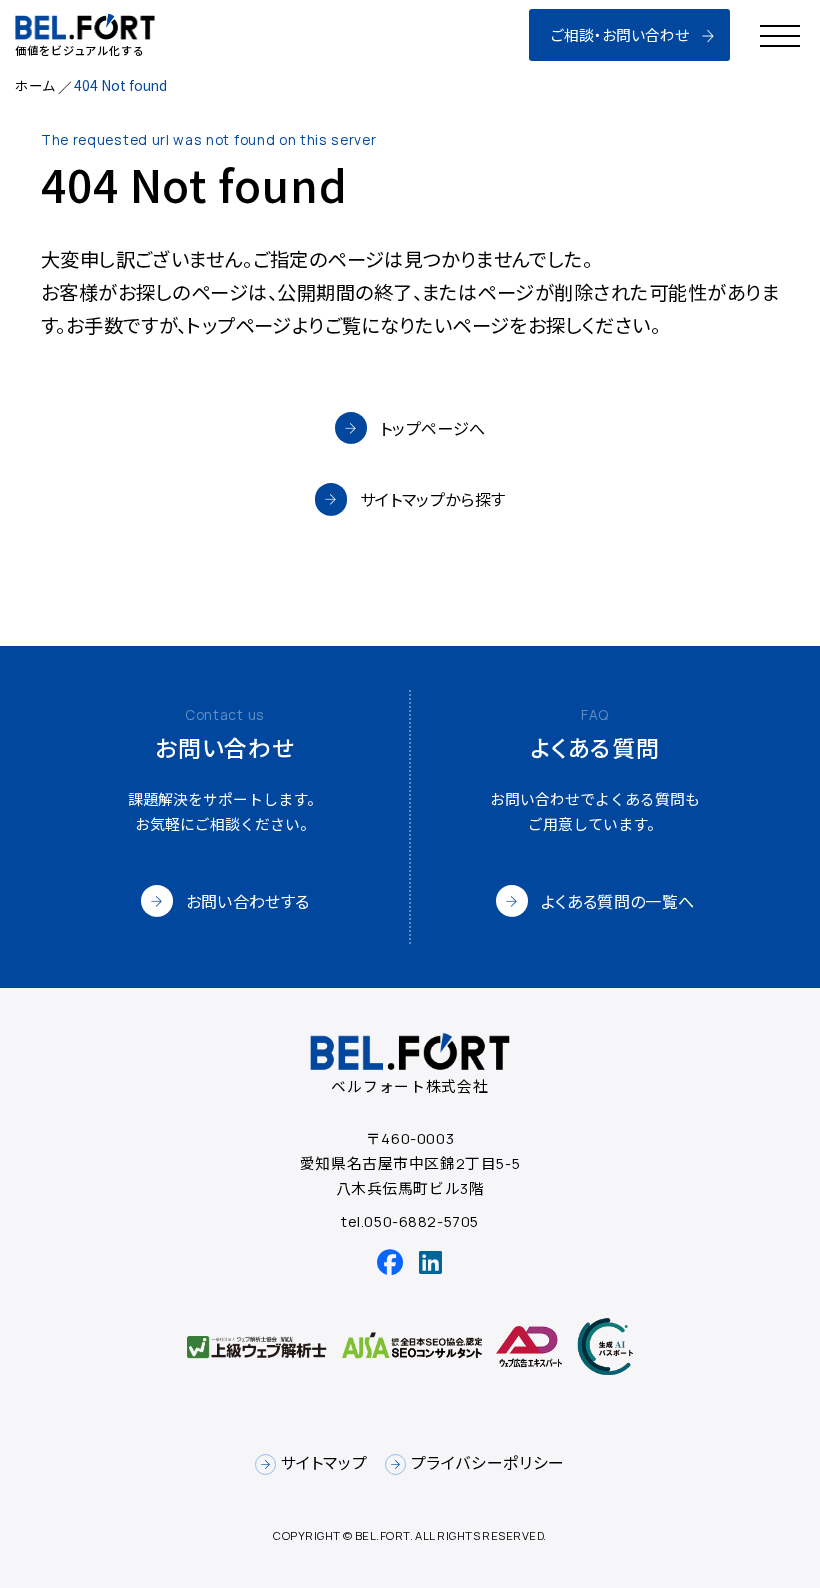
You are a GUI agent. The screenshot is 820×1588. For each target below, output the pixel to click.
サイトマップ (324, 1462)
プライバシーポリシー (488, 1462)
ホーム (35, 85)
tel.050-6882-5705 (410, 1221)
